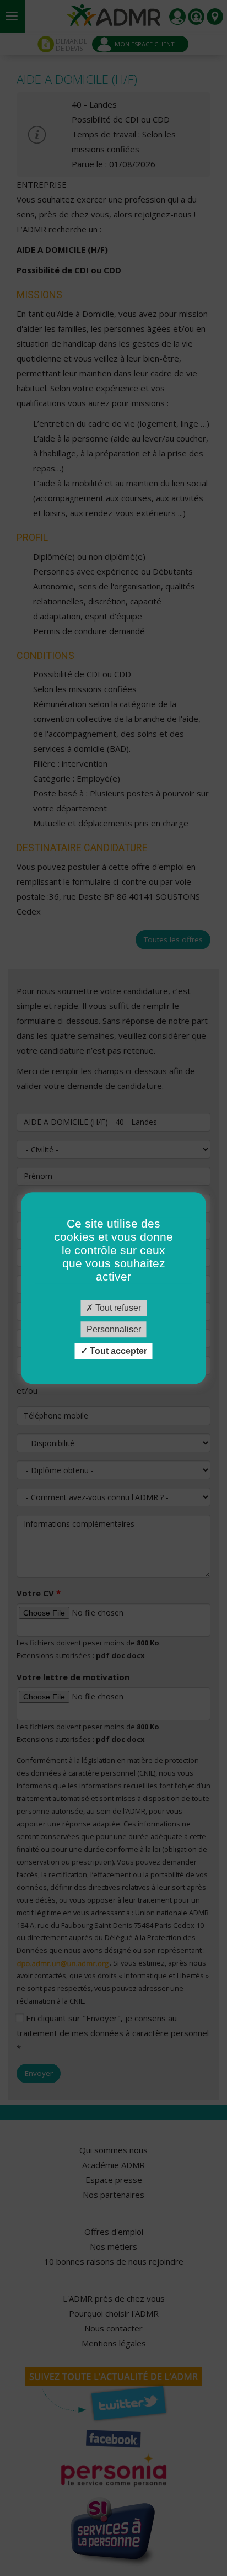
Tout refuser (117, 1308)
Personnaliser (114, 1329)
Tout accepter (117, 1351)
